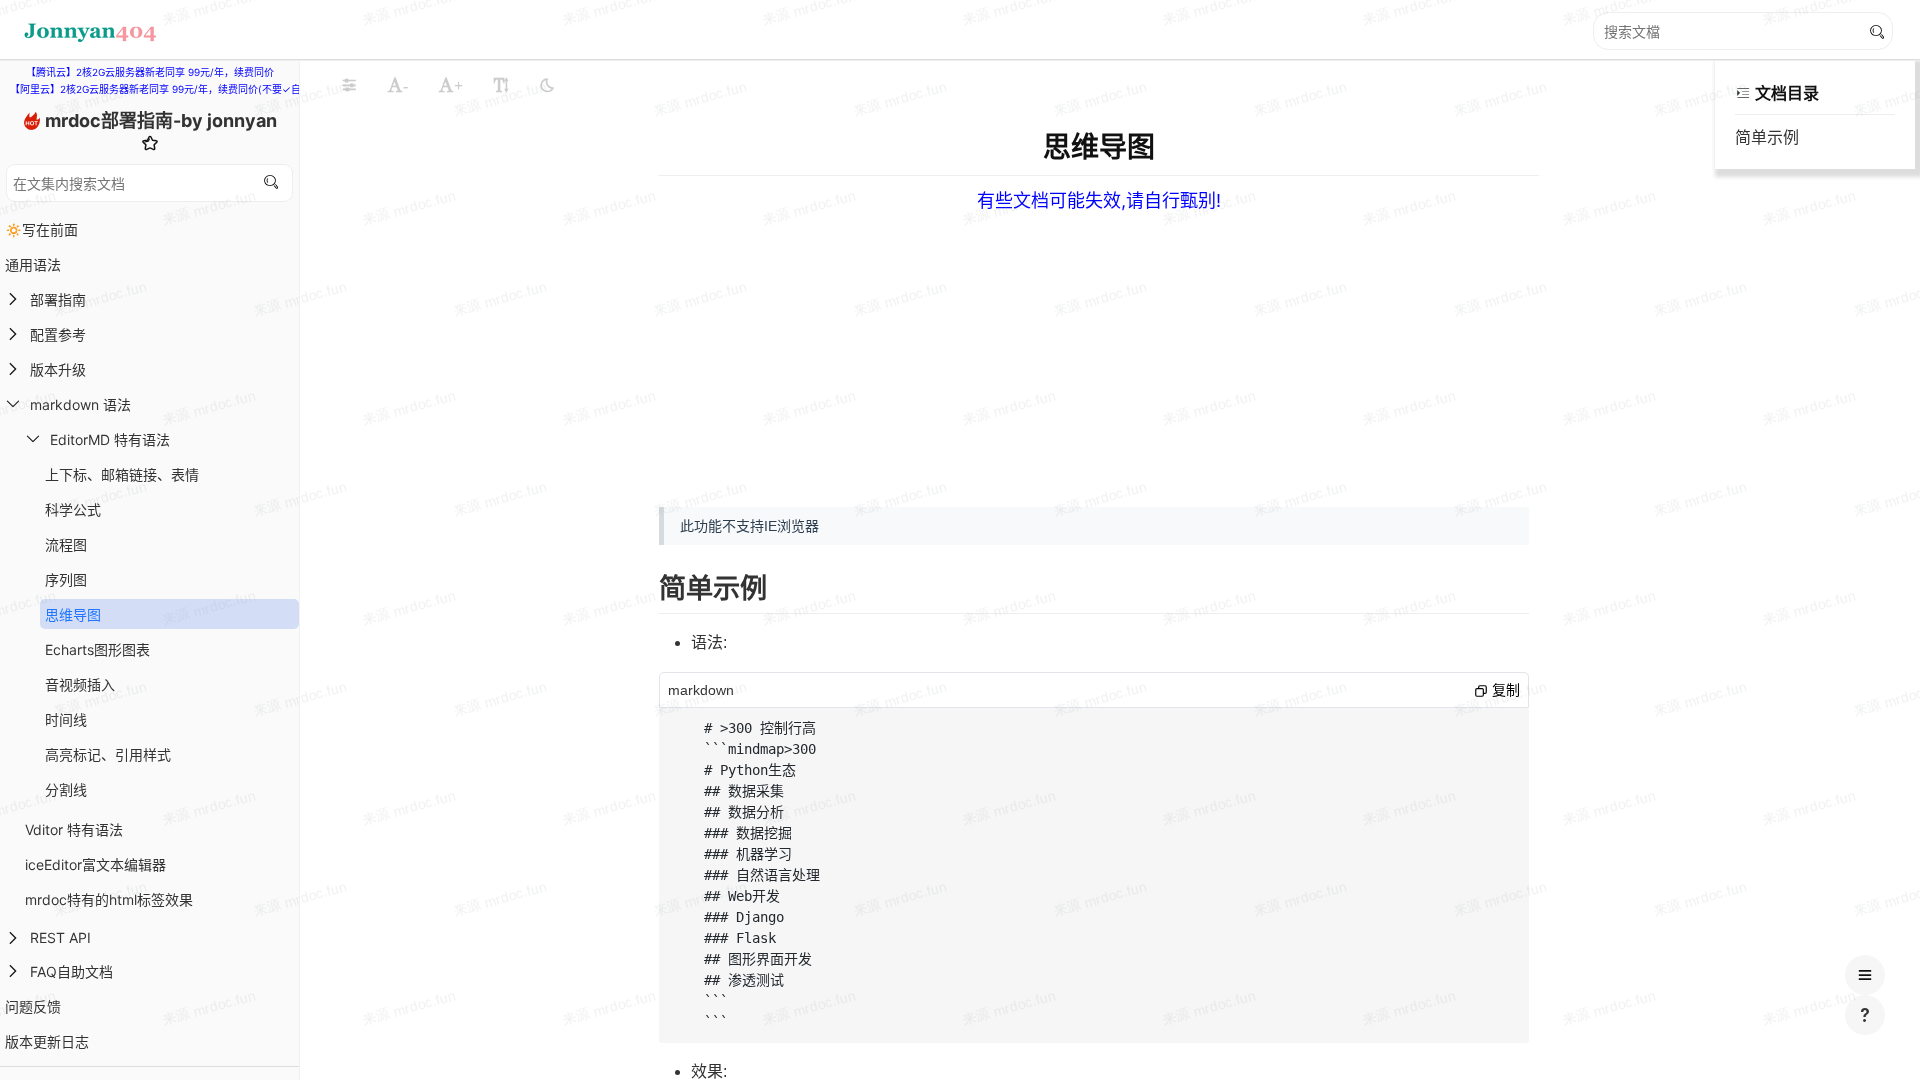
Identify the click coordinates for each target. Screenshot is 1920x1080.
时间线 (66, 719)
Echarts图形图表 (97, 649)
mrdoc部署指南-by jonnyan (161, 120)
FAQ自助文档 (71, 971)
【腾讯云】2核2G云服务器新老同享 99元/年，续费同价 (150, 72)
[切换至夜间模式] (547, 85)
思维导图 (73, 614)
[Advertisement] (1269, 352)
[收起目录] (1743, 93)
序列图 (66, 579)
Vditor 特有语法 (74, 829)
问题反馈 (33, 1006)
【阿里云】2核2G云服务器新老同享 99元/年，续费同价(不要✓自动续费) (172, 89)
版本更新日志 (47, 1041)
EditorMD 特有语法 (110, 439)
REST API (60, 937)
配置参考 (58, 334)
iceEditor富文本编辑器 (95, 864)
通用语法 (33, 264)
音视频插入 (80, 684)
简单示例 (1767, 137)
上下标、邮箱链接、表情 (122, 474)
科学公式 (73, 509)
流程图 (66, 544)
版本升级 (58, 369)
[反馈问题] (1865, 1015)
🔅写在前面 (41, 229)
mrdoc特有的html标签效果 (109, 899)
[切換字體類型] (501, 85)
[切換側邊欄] (349, 85)
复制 (1504, 690)
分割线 (66, 789)
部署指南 (58, 299)
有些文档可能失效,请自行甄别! (1099, 200)
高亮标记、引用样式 (108, 754)
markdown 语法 (80, 404)
